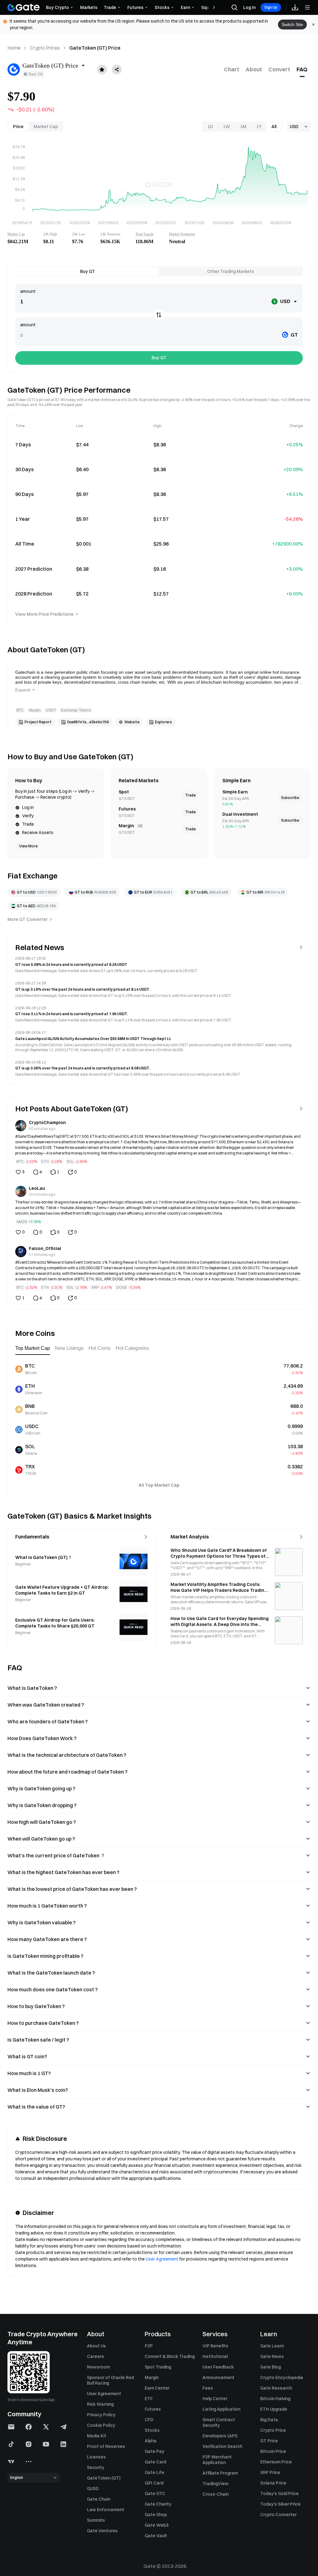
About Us (96, 2346)
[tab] (232, 69)
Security (96, 2467)
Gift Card (154, 2483)
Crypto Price (273, 2430)
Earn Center (157, 2388)
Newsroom (98, 2367)
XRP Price (270, 2472)
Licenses (96, 2457)
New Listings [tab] (69, 1348)
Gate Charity (158, 2504)
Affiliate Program (220, 2473)
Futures (153, 2409)
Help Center (215, 2399)
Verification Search (222, 2446)
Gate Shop (156, 2515)
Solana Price (273, 2483)
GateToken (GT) (104, 2478)
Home (14, 48)
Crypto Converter (278, 2515)
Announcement (218, 2377)
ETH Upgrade (274, 2409)
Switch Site (292, 25)
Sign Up (271, 7)
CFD (149, 2420)
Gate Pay (154, 2451)
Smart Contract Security (219, 2422)
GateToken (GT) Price (95, 48)
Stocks (152, 2430)
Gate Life (154, 2472)
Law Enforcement (106, 2510)
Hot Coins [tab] (100, 1348)
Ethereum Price (276, 2462)
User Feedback (218, 2367)
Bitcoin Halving (275, 2399)
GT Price (269, 2441)
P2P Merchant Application (217, 2460)
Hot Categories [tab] (132, 1348)
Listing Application (221, 2409)
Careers (95, 2356)
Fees (208, 2388)
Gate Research (276, 2388)
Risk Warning (100, 2404)
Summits (96, 2520)
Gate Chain (99, 2499)
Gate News (272, 2356)
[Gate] (24, 7)
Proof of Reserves (106, 2446)
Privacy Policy (101, 2415)
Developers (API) (220, 2436)
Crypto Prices (45, 48)
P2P (149, 2346)
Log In (249, 7)
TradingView (216, 2484)
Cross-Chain (216, 2494)
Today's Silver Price (280, 2504)
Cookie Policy (101, 2425)
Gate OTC (155, 2493)
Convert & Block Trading (170, 2356)
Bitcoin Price (273, 2451)
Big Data (269, 2420)
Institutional (215, 2356)
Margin (152, 2377)
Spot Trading (158, 2367)
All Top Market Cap (159, 1485)
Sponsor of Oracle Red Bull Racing (110, 2380)
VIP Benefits (215, 2346)
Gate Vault (156, 2536)
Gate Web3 (157, 2525)
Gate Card (155, 2462)
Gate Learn (272, 2346)
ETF (149, 2399)
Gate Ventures (102, 2531)
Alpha (151, 2441)
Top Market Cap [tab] (33, 1348)
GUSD (93, 2489)
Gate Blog (270, 2367)
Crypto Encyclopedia (282, 2377)
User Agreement (162, 2259)
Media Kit (97, 2436)
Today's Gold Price (279, 2493)
